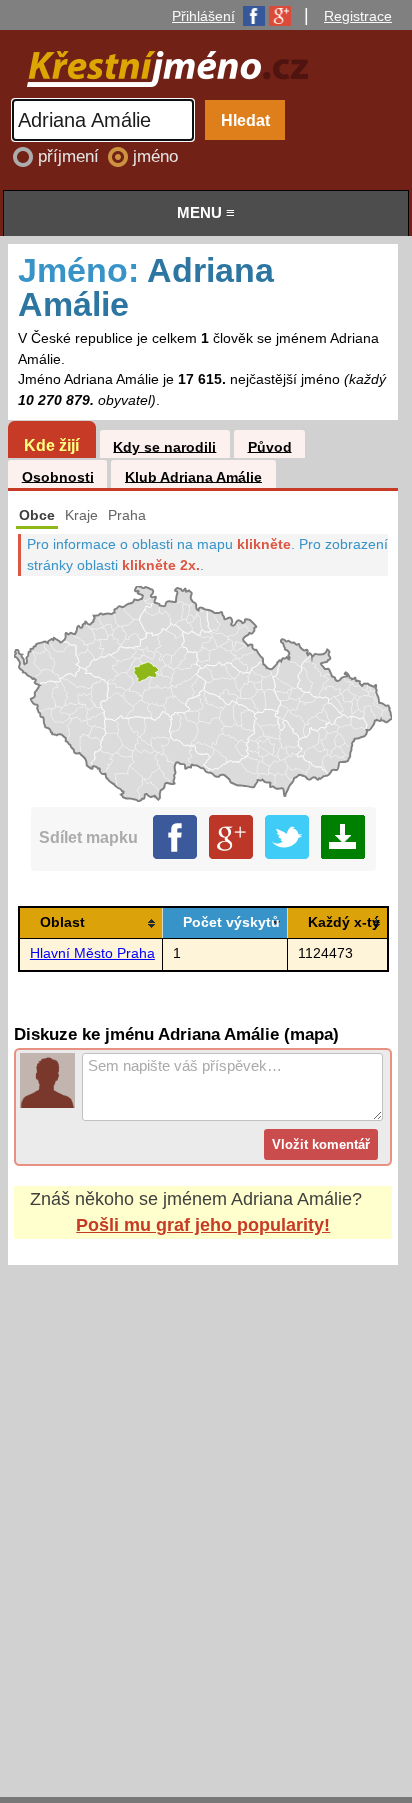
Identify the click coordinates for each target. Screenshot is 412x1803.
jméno (155, 156)
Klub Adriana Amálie (193, 476)
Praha (127, 515)
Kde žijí (51, 445)
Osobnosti (58, 476)
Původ (270, 446)
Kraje (81, 515)
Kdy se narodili (164, 446)
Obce (37, 515)
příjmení (71, 156)
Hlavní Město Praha (92, 953)
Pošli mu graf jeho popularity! (203, 1225)
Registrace (358, 16)
